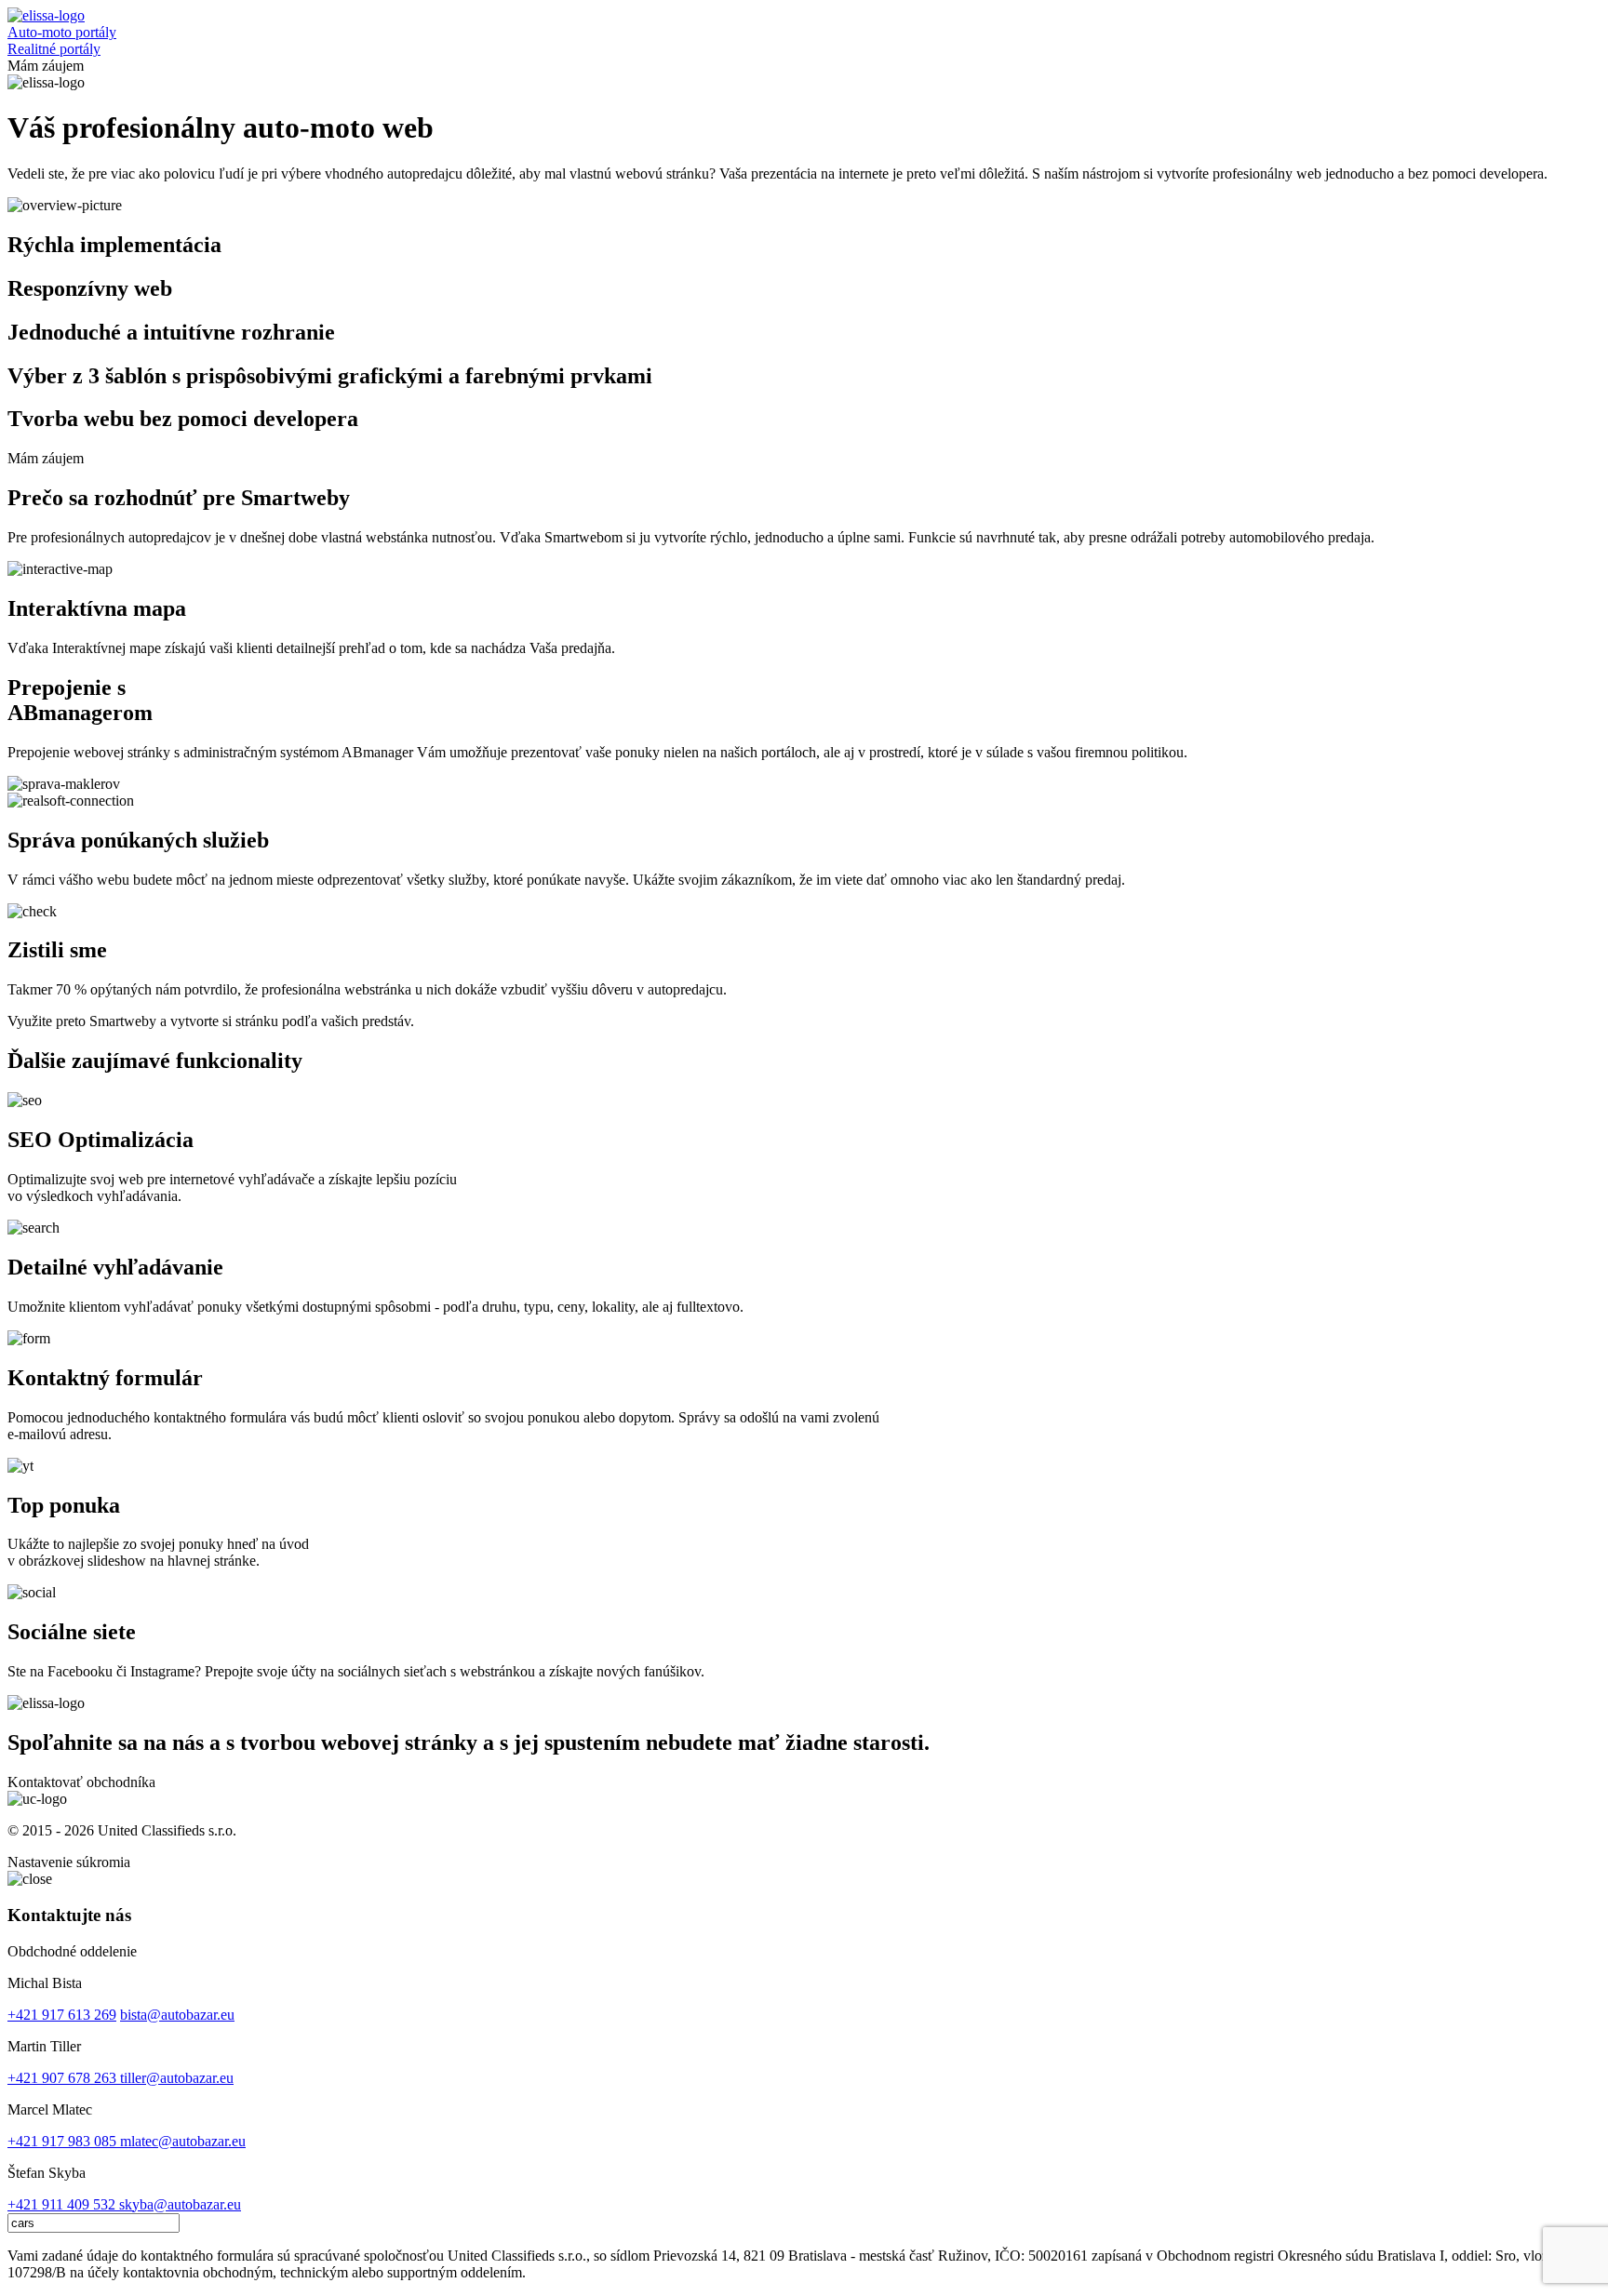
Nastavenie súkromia (69, 1862)
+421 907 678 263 (64, 2078)
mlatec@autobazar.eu (183, 2141)
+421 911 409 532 (63, 2204)
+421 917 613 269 (62, 2015)
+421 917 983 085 (64, 2141)
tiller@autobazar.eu (177, 2078)
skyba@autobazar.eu (180, 2204)
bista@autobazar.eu (177, 2015)
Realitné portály (54, 49)
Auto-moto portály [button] (62, 32)
